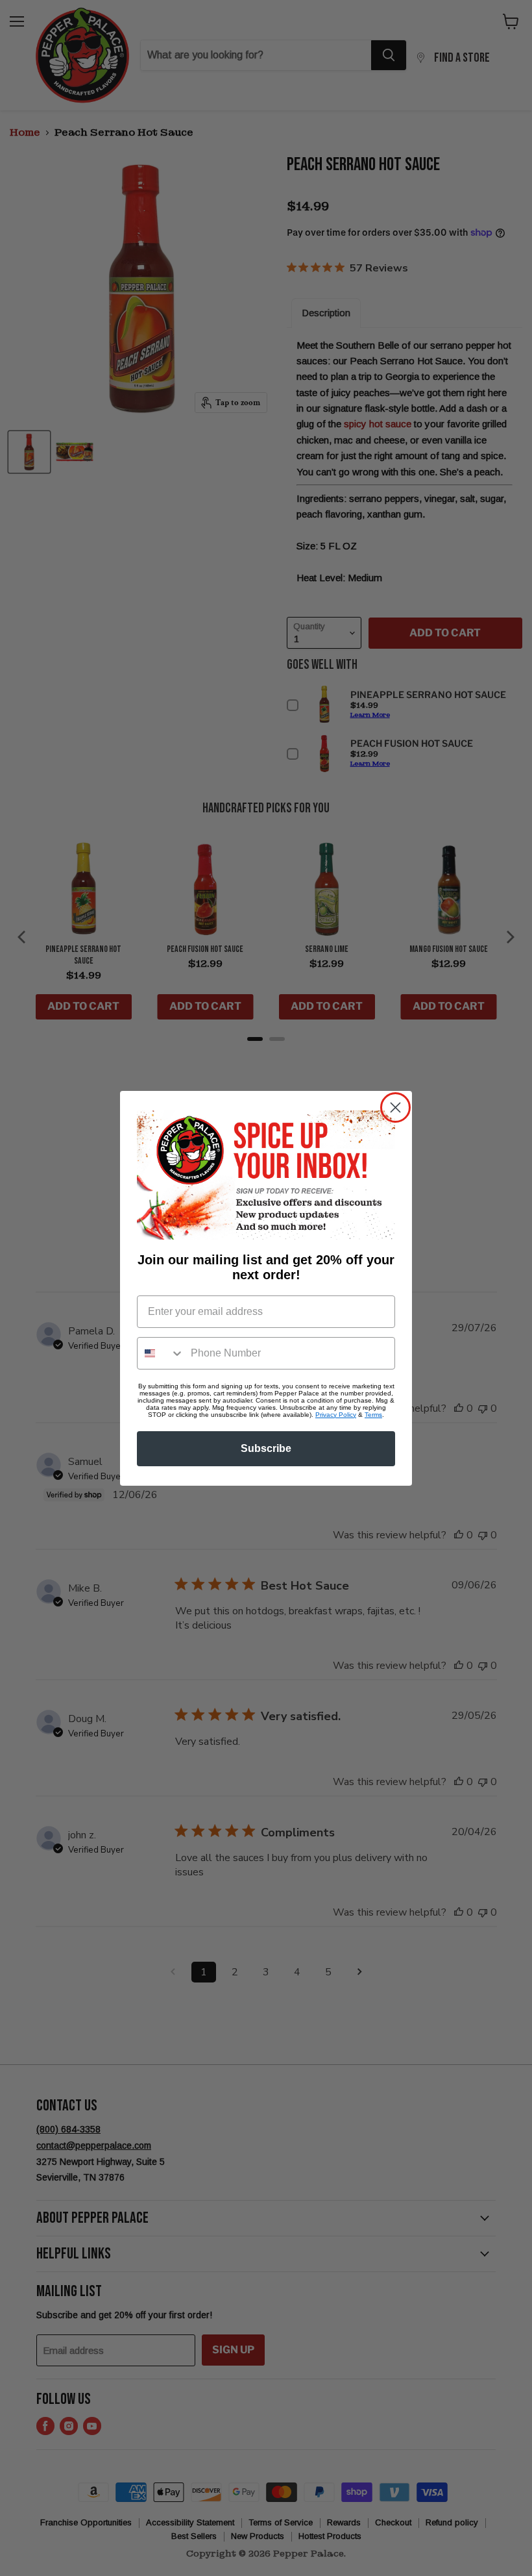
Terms (373, 1415)
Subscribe (266, 1448)
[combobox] (161, 1353)
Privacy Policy (336, 1415)
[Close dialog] (395, 1107)
